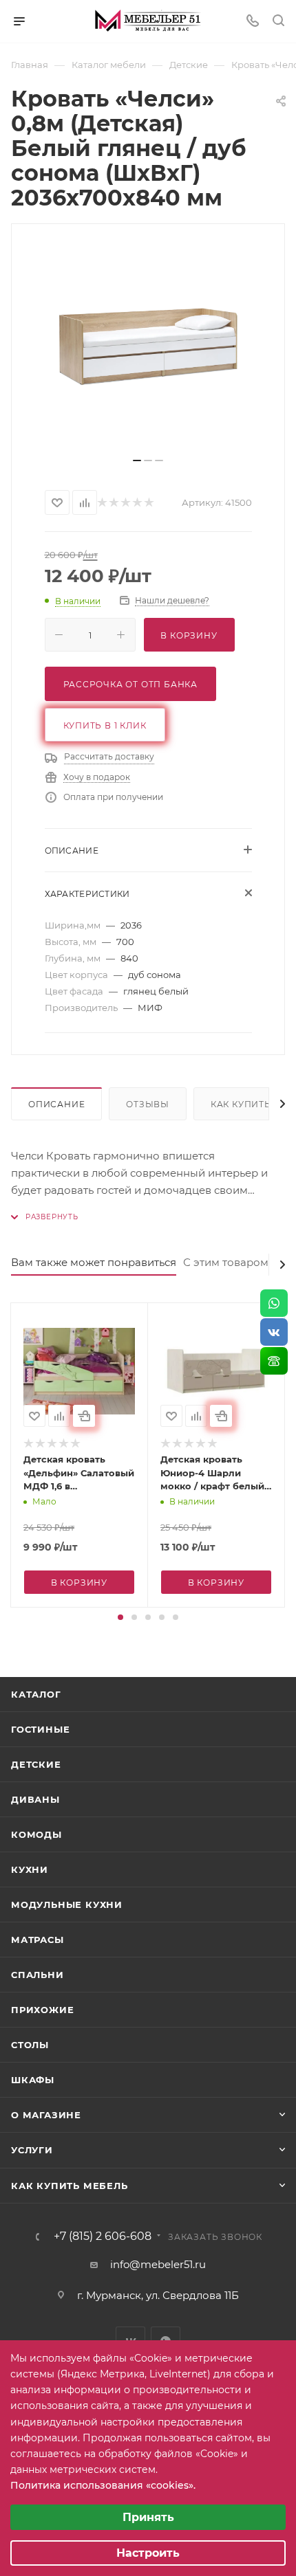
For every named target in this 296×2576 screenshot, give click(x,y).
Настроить (148, 2553)
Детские (36, 1764)
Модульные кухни (67, 1905)
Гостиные (40, 1729)
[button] (120, 1617)
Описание (56, 1104)
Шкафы (33, 2080)
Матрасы (38, 1940)
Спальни (38, 1975)
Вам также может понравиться (94, 1262)
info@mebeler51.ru (158, 2264)
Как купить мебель (70, 2186)
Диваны (35, 1799)
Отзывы (148, 1104)
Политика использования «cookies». (103, 2485)
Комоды (36, 1834)
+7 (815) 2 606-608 (103, 2236)
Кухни (30, 1869)
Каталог (36, 1694)
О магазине (46, 2115)
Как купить (241, 1104)
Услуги (32, 2150)
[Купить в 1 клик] (84, 1416)
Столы (30, 2045)
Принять (148, 2517)
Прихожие (42, 2010)
